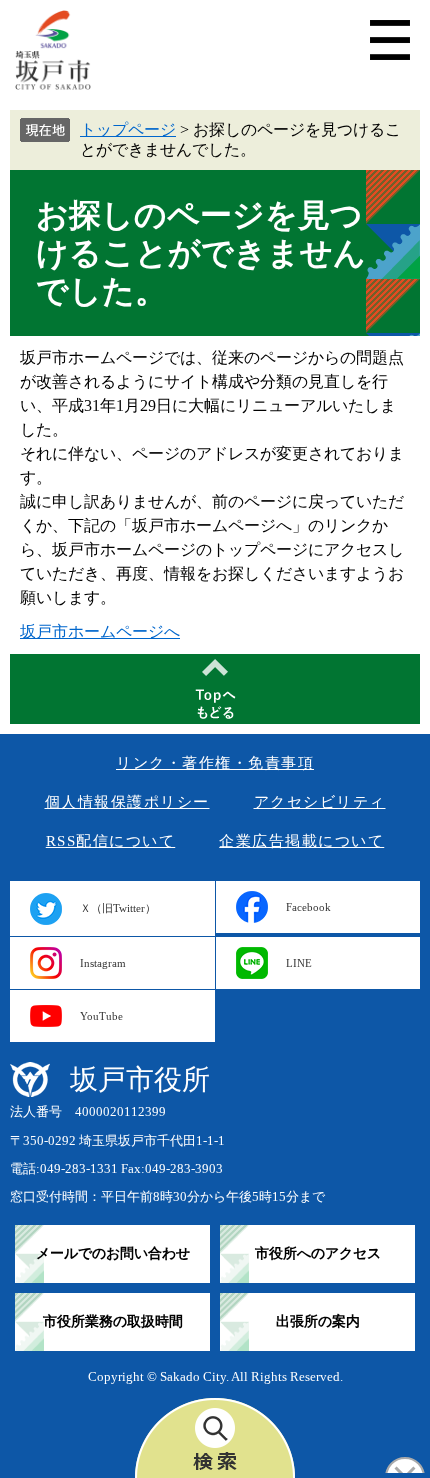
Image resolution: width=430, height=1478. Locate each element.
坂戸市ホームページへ (100, 631)
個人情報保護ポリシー (127, 802)
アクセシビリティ (320, 802)
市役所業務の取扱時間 (113, 1321)
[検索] (215, 1438)
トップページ (128, 129)
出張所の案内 (318, 1321)
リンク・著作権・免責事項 (215, 763)
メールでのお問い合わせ (113, 1253)
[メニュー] (390, 40)
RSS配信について (111, 841)
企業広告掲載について (301, 841)
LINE (299, 963)
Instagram (103, 963)
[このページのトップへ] (215, 689)
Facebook (308, 907)
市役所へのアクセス (318, 1253)
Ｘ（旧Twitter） (118, 908)
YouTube (101, 1016)
